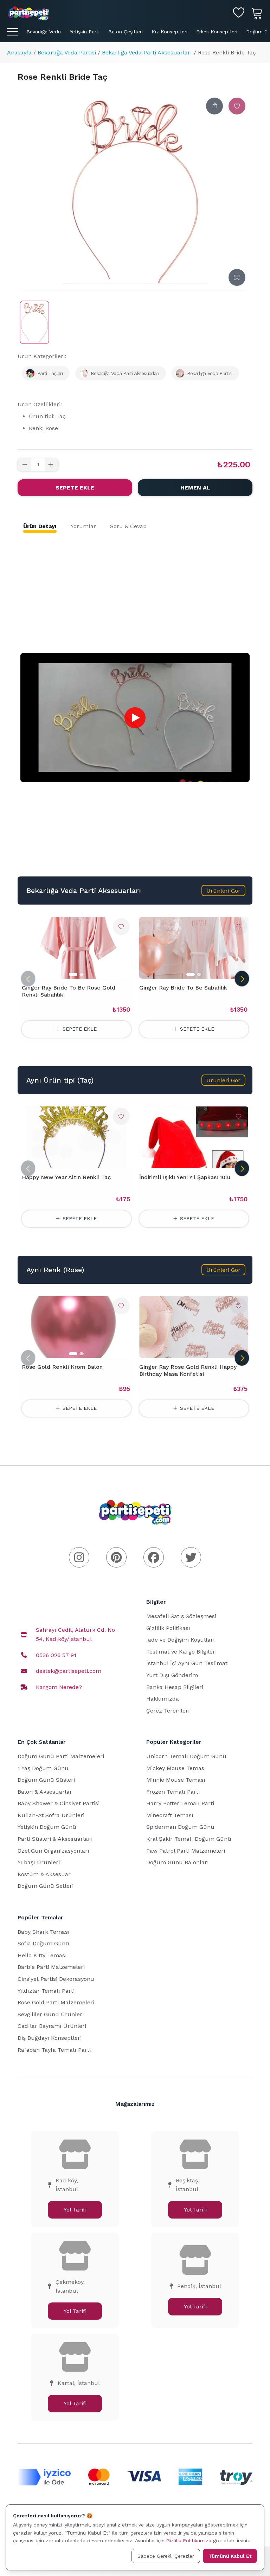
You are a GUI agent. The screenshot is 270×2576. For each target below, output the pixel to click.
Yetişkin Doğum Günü (47, 1827)
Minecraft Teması (170, 1815)
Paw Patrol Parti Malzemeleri (186, 1851)
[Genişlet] (237, 277)
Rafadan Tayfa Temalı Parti (54, 2050)
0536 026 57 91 (56, 1655)
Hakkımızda (163, 1699)
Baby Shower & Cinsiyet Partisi (59, 1803)
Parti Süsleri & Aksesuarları (55, 1839)
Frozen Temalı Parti (173, 1792)
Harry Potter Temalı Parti (180, 1803)
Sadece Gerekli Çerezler (166, 2556)
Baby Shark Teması (44, 1932)
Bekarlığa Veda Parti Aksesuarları (147, 52)
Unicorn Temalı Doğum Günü (186, 1756)
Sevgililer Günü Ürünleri (51, 2014)
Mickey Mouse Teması (176, 1768)
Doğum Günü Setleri (46, 1886)
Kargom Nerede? (59, 1687)
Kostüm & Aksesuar (44, 1874)
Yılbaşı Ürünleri (39, 1862)
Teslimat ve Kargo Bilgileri (181, 1652)
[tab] (40, 526)
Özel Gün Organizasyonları (53, 1851)
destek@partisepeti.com (69, 1671)
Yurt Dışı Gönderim (172, 1675)
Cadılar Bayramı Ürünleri (52, 2026)
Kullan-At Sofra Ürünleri (51, 1815)
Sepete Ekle (75, 488)
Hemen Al (195, 488)
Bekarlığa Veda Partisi (67, 52)
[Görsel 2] (82, 974)
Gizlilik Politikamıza (189, 2541)
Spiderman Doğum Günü (180, 1827)
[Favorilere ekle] (237, 106)
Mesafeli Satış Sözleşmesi (181, 1616)
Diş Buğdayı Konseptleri (50, 2038)
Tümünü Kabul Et (230, 2556)
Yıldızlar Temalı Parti (46, 1991)
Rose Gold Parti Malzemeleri (56, 2002)
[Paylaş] (214, 106)
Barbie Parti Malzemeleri (51, 1967)
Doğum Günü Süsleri (46, 1780)
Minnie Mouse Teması (176, 1780)
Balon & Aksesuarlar (45, 1792)
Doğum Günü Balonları (178, 1862)
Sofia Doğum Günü (43, 1943)
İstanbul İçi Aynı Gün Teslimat (187, 1663)
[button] (223, 891)
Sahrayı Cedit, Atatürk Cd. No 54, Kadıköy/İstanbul (75, 1634)
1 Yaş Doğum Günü (43, 1768)
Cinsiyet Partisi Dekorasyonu (56, 1979)
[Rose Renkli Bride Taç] (34, 322)
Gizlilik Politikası (168, 1628)
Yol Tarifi (75, 2210)
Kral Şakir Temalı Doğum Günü (189, 1839)
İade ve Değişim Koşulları (181, 1640)
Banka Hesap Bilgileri (175, 1687)
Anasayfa (19, 52)
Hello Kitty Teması (42, 1955)
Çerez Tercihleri (168, 1711)
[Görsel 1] (73, 974)
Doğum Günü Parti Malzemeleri (61, 1756)
